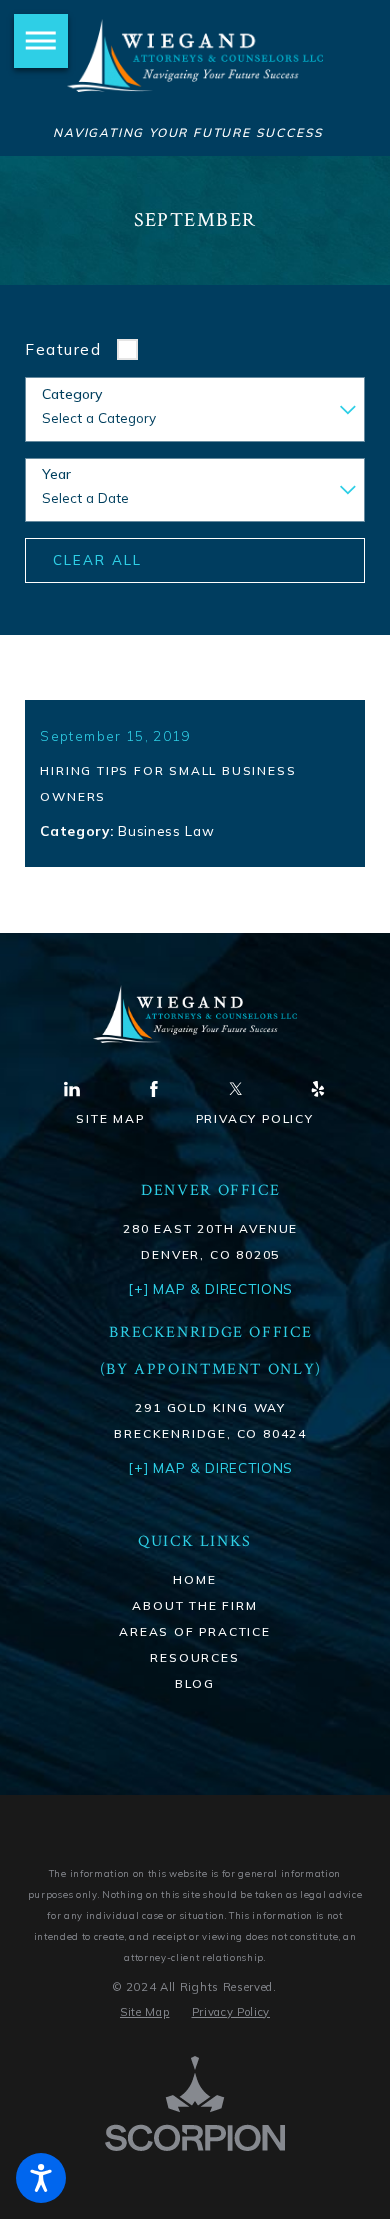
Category (72, 394)
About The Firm (194, 1605)
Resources (194, 1657)
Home (194, 1579)
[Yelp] (318, 1089)
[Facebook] (154, 1089)
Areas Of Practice (195, 1631)
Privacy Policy (255, 1118)
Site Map (110, 1118)
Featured (63, 349)
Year (56, 474)
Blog (195, 1683)
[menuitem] (195, 1580)
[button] (41, 2178)
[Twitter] (236, 1089)
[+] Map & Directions (210, 1467)
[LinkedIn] (72, 1089)
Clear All (97, 560)
